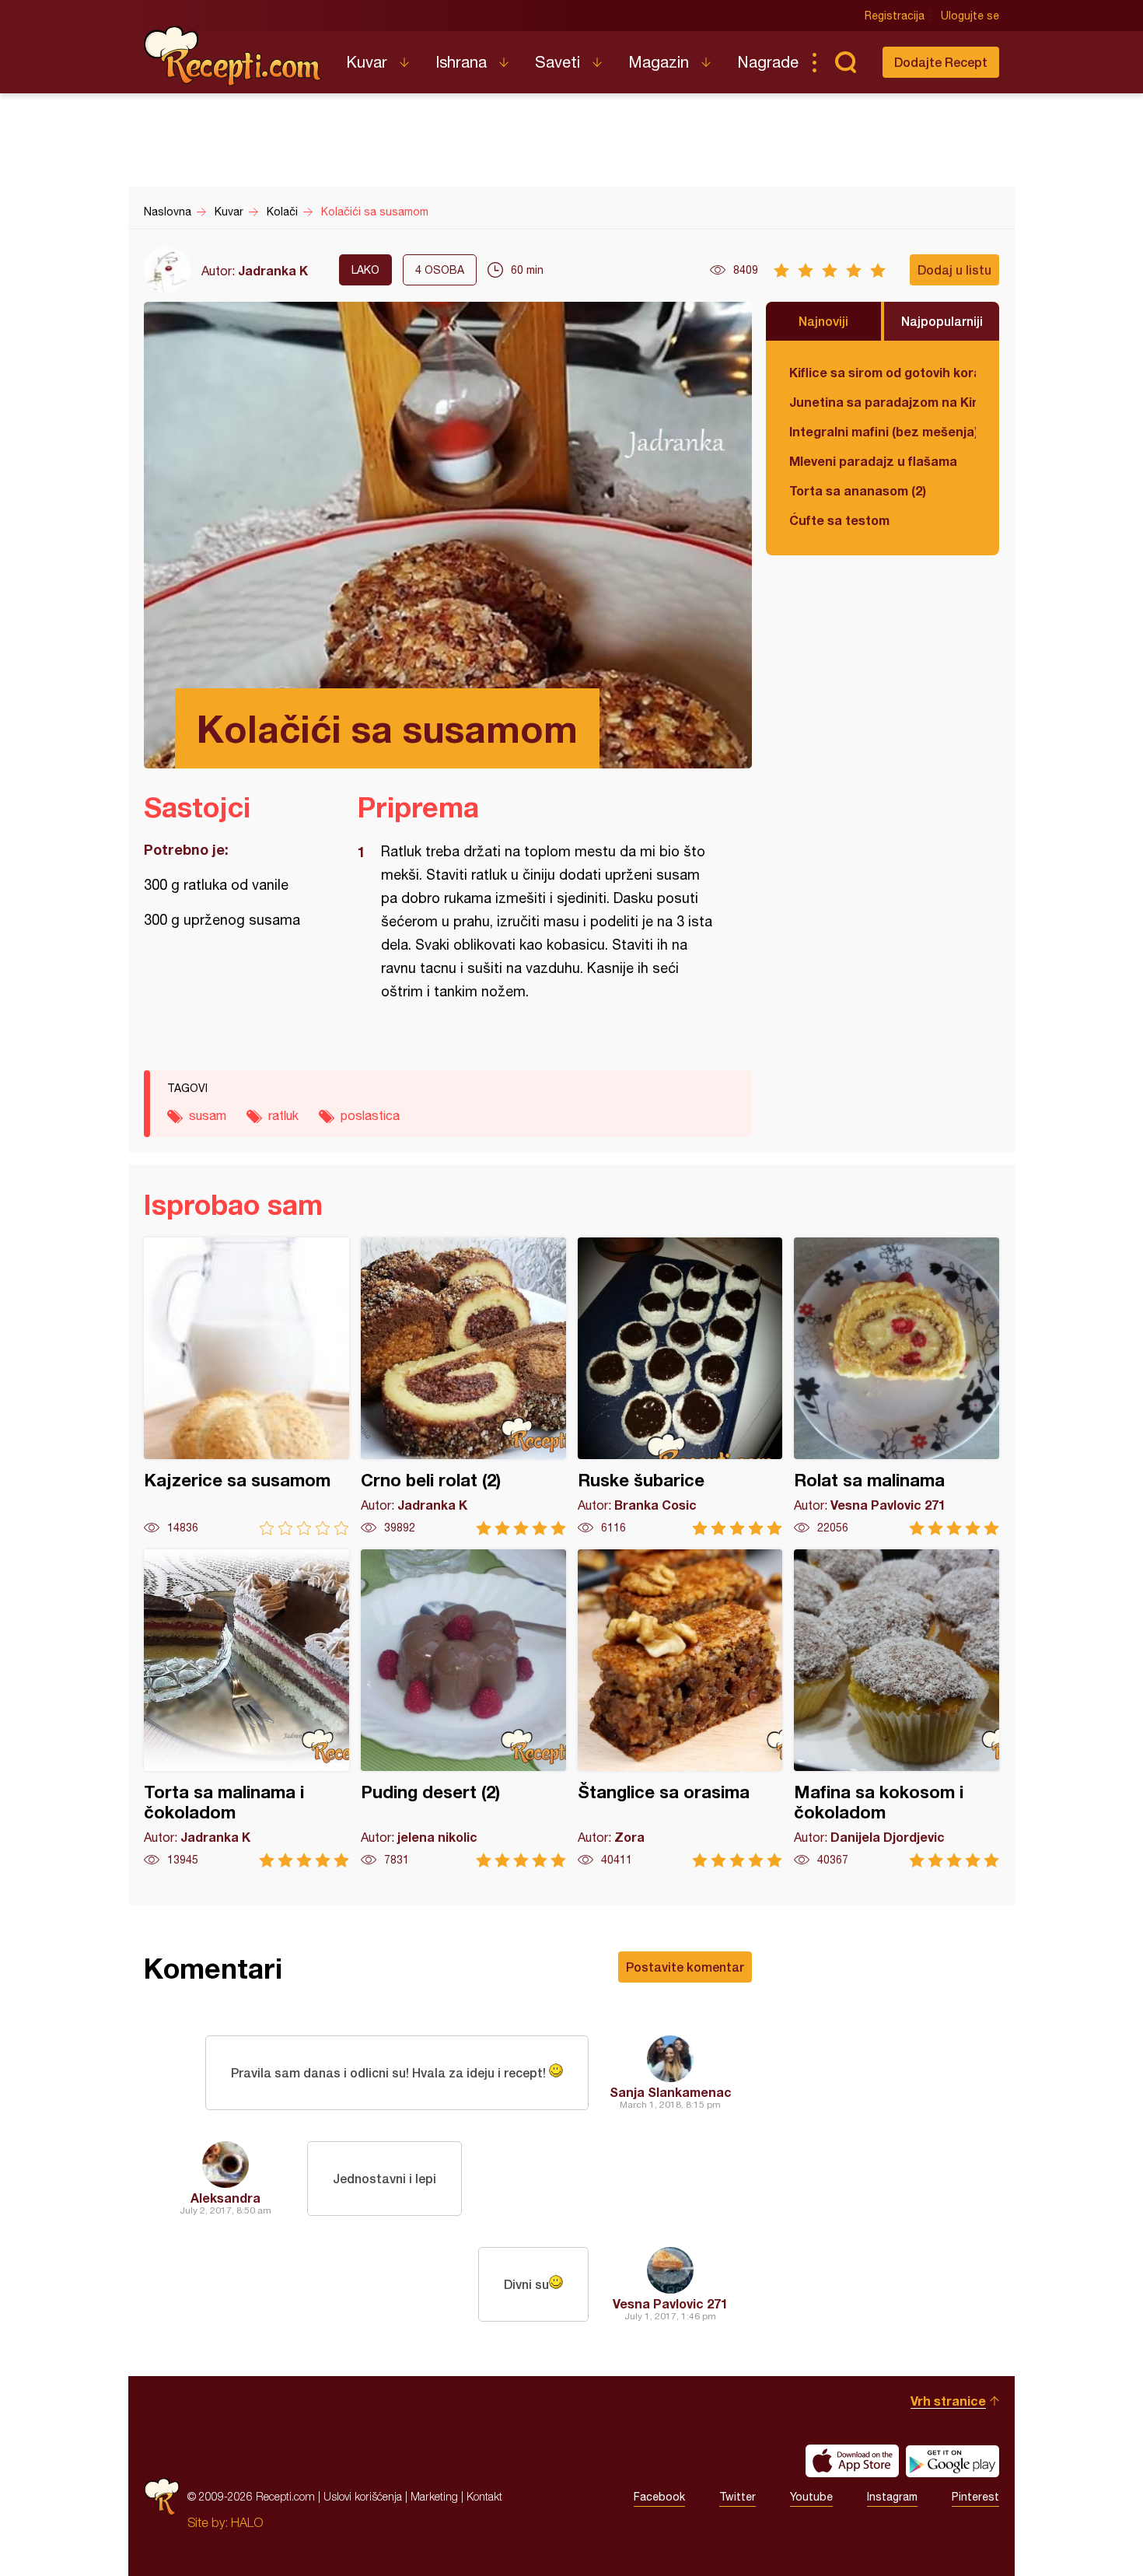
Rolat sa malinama (897, 1386)
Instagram (892, 2497)
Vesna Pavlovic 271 (670, 2303)
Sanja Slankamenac (671, 2092)
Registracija (895, 16)
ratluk (283, 1115)
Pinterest (975, 2497)
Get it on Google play (952, 2461)
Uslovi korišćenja (363, 2496)
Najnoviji (823, 321)
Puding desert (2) (463, 1708)
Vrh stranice (948, 2401)
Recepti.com (233, 56)
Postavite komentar (685, 1967)
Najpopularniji (942, 321)
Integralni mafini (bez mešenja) (883, 431)
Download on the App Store (852, 2461)
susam (208, 1115)
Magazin (659, 62)
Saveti (558, 62)
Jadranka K (273, 270)
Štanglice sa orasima (680, 1708)
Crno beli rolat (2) (463, 1386)
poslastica (370, 1115)
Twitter (738, 2497)
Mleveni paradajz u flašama (873, 461)
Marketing (434, 2496)
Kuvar (367, 62)
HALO (247, 2522)
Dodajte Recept (941, 62)
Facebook (659, 2497)
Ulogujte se (970, 16)
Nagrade (768, 62)
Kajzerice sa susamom (246, 1386)
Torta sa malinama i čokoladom (246, 1708)
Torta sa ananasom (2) (858, 490)
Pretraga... (845, 62)
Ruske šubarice (680, 1386)
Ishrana (461, 62)
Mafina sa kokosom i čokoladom (897, 1708)
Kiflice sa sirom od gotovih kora (883, 372)
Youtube (811, 2497)
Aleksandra (225, 2198)
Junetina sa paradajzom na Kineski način (883, 402)
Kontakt (484, 2496)
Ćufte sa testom (839, 520)
